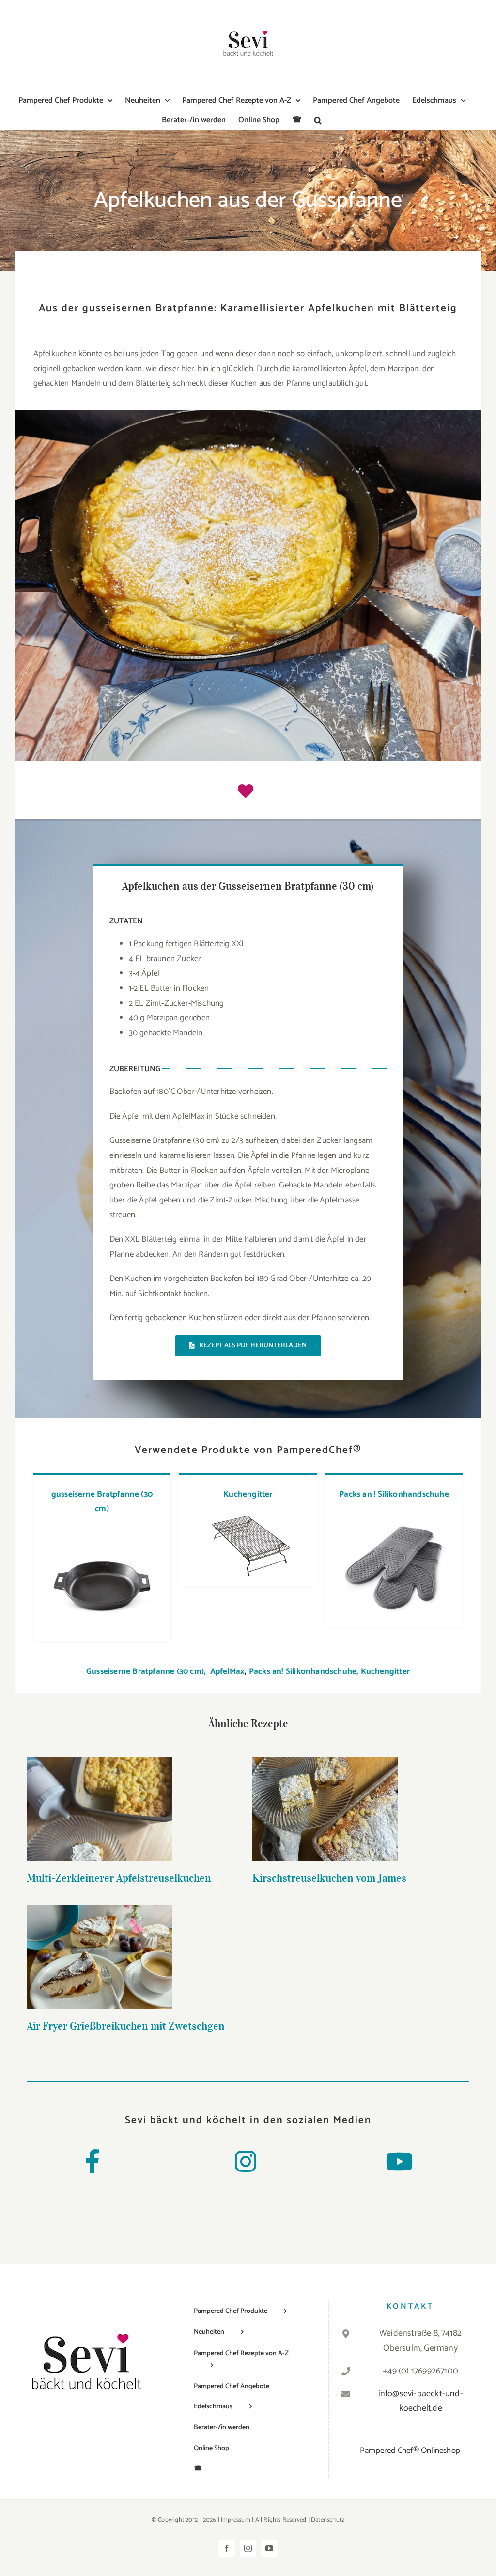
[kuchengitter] (248, 1515)
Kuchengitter (248, 1494)
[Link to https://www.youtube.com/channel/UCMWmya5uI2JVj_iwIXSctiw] (399, 2161)
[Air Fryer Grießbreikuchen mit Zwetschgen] (99, 1957)
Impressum (236, 2520)
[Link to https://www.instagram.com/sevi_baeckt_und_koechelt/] (246, 2161)
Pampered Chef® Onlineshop (410, 2451)
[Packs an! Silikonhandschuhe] (394, 1515)
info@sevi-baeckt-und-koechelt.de (421, 2401)
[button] (318, 120)
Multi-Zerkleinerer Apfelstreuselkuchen (100, 1794)
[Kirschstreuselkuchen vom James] (325, 1809)
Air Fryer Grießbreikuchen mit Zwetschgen (100, 1942)
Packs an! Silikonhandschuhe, (304, 1671)
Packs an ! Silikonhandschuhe (394, 1494)
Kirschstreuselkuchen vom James (325, 1794)
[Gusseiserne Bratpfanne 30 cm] (102, 1530)
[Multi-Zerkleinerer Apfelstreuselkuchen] (99, 1809)
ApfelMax (228, 1671)
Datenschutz (328, 2520)
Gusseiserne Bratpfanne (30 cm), (147, 1671)
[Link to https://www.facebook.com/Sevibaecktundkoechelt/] (92, 2161)
